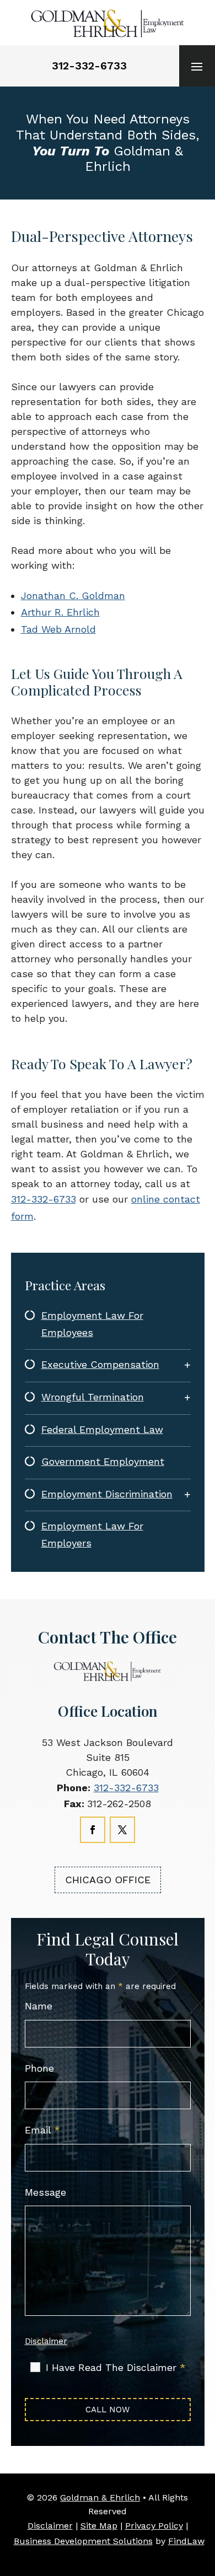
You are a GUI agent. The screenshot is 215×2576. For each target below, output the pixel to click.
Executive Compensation (100, 1364)
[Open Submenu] (187, 1365)
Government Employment (103, 1461)
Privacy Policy (154, 2526)
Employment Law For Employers (92, 1534)
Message (45, 2192)
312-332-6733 (89, 66)
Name (39, 2006)
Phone (39, 2068)
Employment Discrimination (107, 1494)
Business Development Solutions (83, 2541)
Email (42, 2130)
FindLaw (186, 2541)
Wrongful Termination (93, 1397)
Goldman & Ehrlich (100, 2497)
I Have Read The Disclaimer (116, 2368)
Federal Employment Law (102, 1429)
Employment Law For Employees (92, 1324)
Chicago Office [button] (108, 1880)
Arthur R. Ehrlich (60, 612)
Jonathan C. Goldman (73, 596)
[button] (197, 66)
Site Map (99, 2526)
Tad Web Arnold (58, 629)
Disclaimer (46, 2341)
